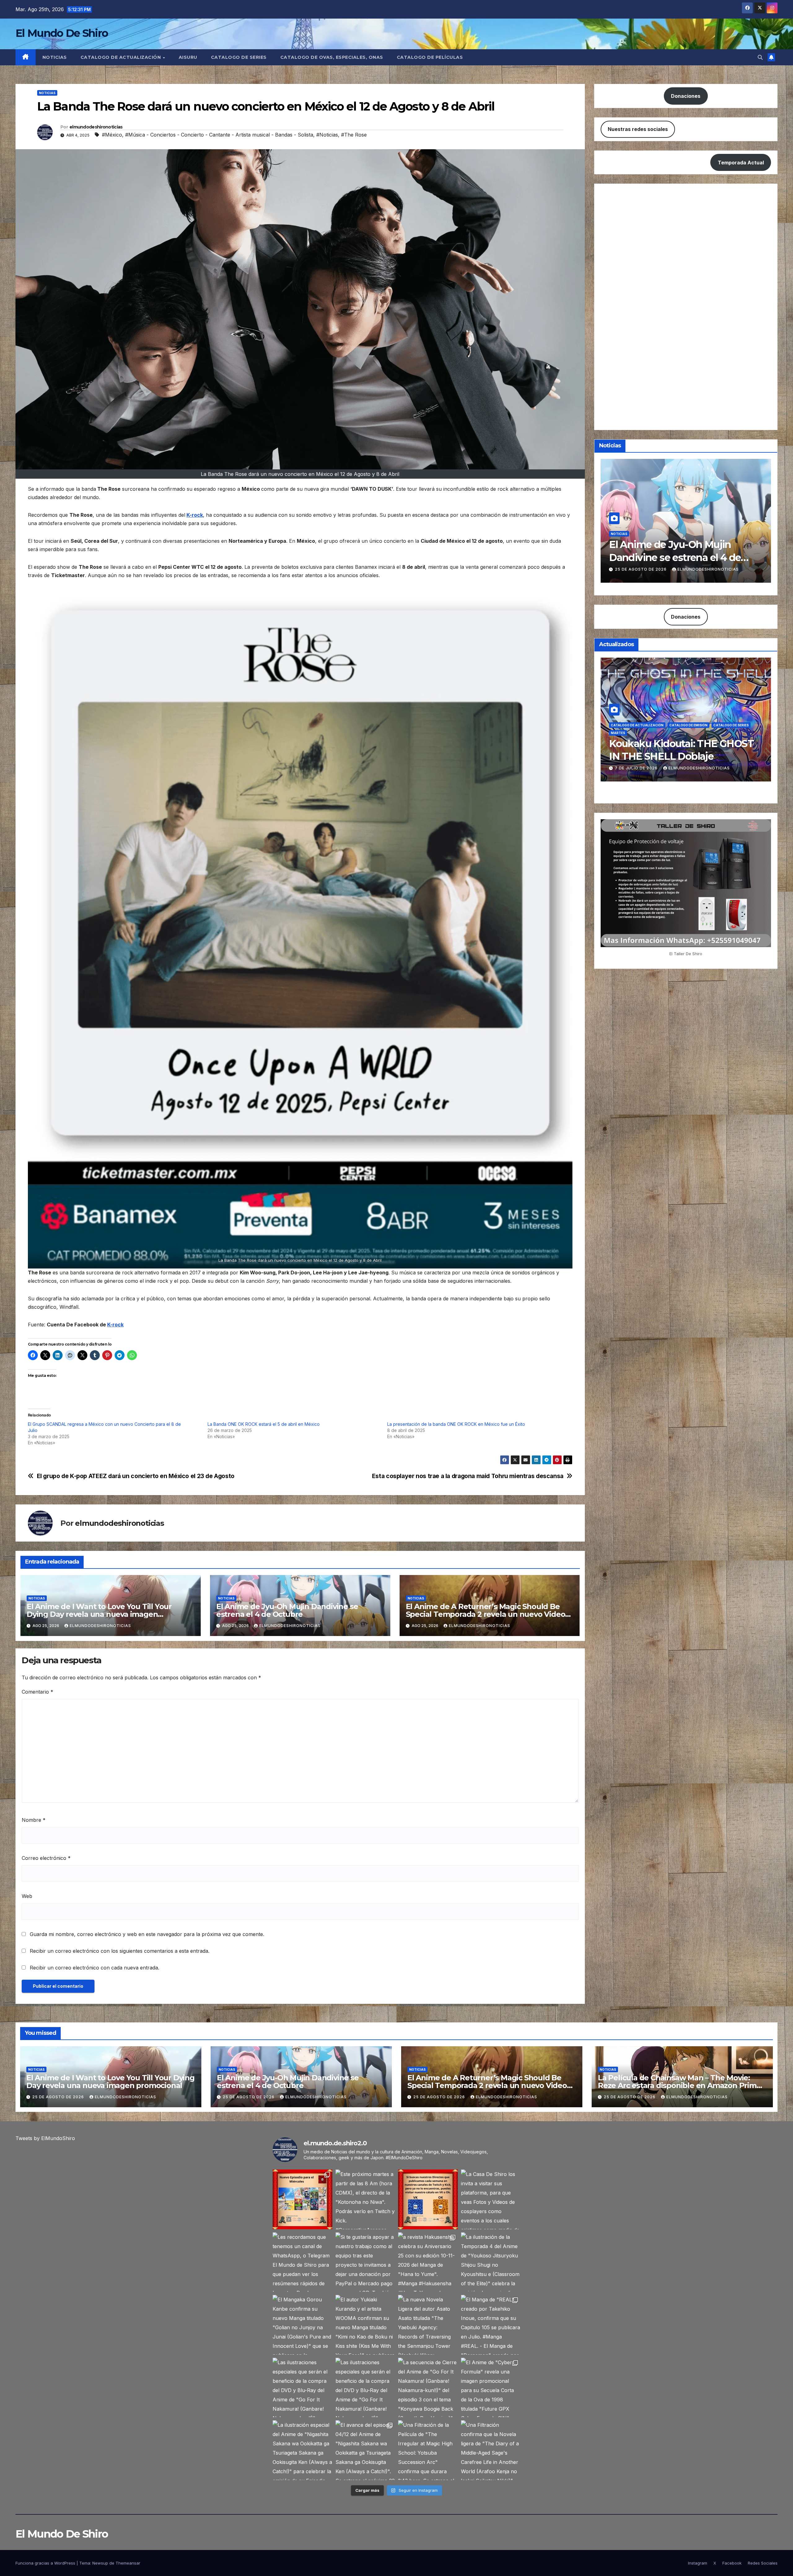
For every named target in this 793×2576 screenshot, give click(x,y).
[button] (760, 57)
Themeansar (128, 2563)
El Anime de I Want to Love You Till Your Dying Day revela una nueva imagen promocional (99, 1614)
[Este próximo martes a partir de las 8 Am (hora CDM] (365, 2199)
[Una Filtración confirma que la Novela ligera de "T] (491, 2450)
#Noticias (327, 135)
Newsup (100, 2563)
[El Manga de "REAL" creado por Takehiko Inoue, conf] (491, 2325)
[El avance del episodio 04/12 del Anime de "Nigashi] (365, 2450)
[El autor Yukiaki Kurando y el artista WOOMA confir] (365, 2325)
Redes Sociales (763, 2563)
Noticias (55, 57)
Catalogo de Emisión (688, 725)
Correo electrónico (46, 1858)
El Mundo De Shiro (62, 33)
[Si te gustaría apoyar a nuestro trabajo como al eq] (365, 2262)
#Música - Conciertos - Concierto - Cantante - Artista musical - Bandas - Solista (219, 135)
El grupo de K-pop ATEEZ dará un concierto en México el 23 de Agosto (136, 1476)
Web (27, 1896)
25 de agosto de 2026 (641, 569)
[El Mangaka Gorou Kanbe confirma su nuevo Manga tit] (302, 2325)
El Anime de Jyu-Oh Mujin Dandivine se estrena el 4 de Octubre (287, 1610)
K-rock (195, 515)
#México (112, 135)
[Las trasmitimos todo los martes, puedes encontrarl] (428, 2199)
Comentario (37, 1692)
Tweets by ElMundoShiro (45, 2138)
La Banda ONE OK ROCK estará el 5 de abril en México (264, 1424)
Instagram (698, 2563)
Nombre (34, 1820)
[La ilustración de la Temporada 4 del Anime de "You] (491, 2262)
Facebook (732, 2563)
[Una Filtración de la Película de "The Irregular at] (428, 2450)
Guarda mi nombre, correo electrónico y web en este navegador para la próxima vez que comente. (147, 1934)
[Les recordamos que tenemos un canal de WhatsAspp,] (302, 2262)
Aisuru (188, 57)
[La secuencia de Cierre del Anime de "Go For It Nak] (428, 2388)
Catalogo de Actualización (121, 57)
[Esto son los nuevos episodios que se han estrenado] (302, 2199)
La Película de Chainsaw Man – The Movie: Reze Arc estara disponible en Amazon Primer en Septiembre (681, 2085)
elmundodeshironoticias (96, 127)
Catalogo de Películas (430, 57)
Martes (618, 733)
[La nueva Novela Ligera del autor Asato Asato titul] (428, 2325)
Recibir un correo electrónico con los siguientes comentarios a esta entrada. (120, 1951)
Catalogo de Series (239, 57)
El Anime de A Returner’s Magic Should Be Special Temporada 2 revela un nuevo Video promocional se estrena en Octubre (486, 1614)
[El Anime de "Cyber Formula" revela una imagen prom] (491, 2388)
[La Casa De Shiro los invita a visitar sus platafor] (491, 2199)
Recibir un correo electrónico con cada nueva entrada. (94, 1968)
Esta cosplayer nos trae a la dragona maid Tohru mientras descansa (468, 1476)
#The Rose (354, 135)
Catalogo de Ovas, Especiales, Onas (332, 57)
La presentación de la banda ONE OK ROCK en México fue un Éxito (456, 1424)
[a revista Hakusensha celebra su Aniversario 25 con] (428, 2262)
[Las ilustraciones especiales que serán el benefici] (302, 2388)
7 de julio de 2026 (637, 768)
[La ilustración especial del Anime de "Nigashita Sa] (302, 2450)
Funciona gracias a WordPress (46, 2563)
